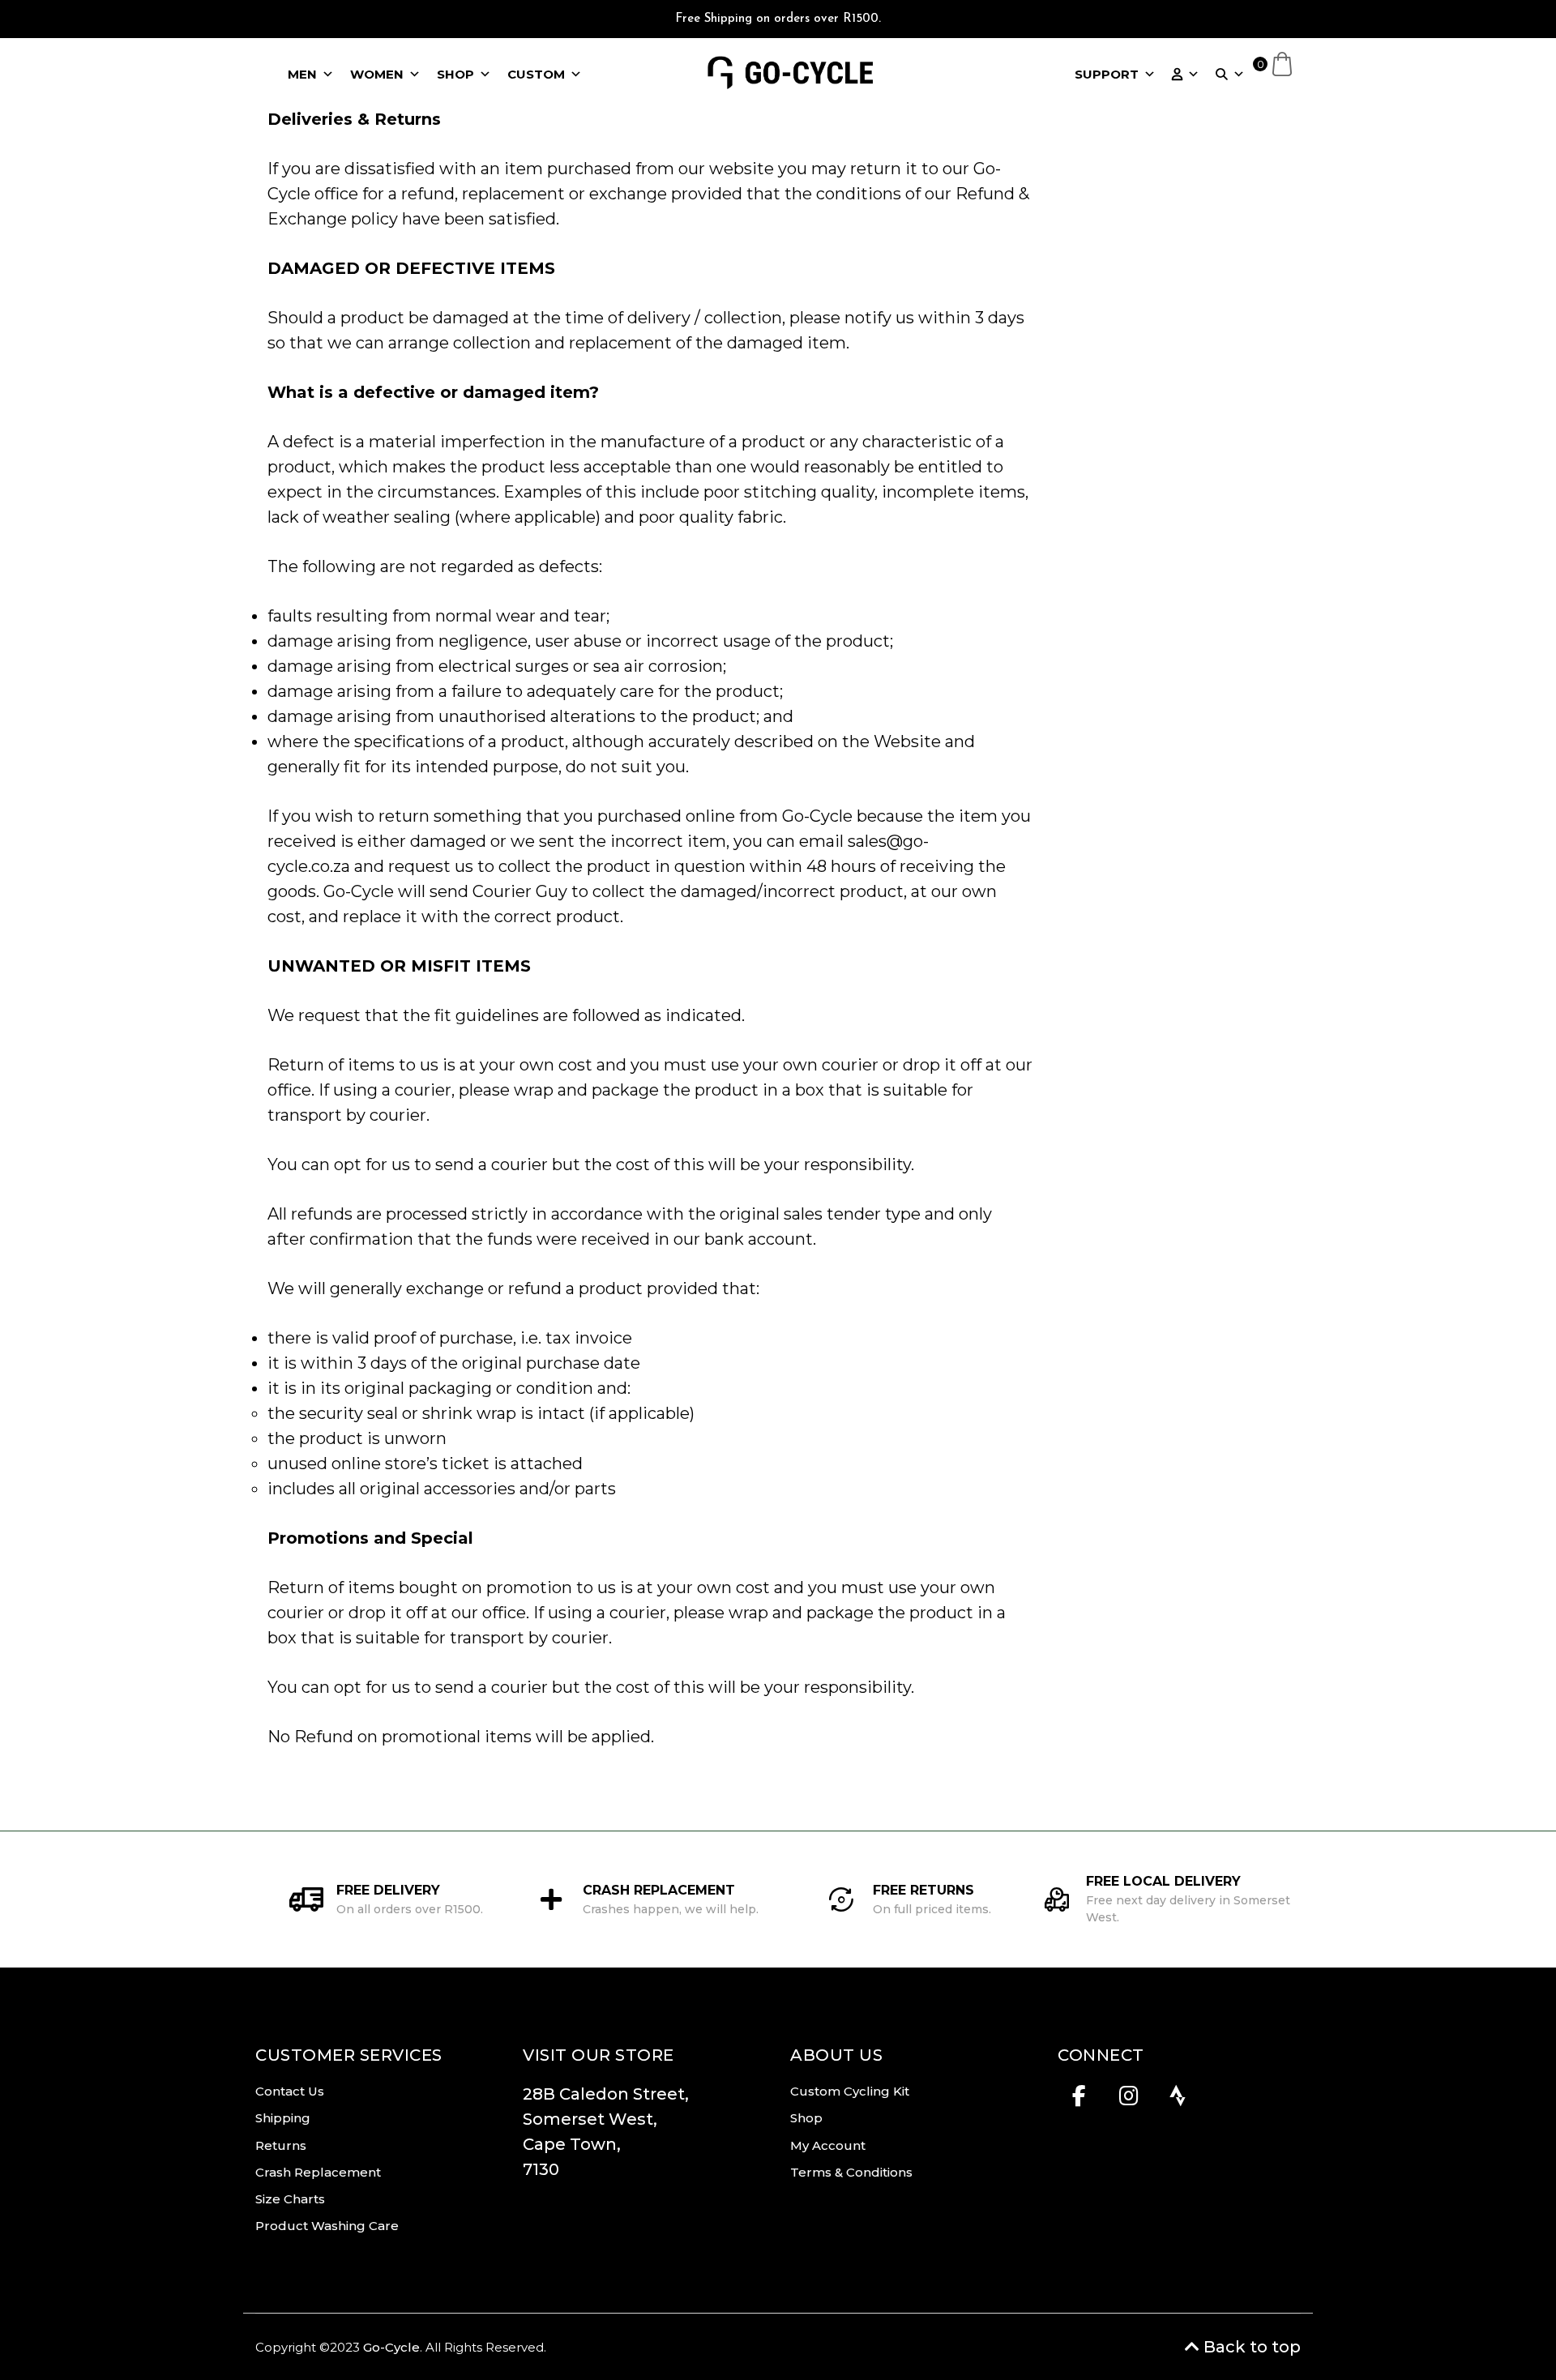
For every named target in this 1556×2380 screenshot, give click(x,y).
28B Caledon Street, (610, 2094)
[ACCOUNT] (1186, 75)
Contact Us (290, 2091)
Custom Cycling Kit (850, 2091)
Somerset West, (590, 2119)
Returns (281, 2145)
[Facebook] (1079, 2100)
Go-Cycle (391, 2347)
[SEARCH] (1230, 75)
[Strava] (1178, 2100)
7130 (541, 2169)
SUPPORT (1107, 74)
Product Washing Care (327, 2226)
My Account (828, 2145)
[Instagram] (1129, 2100)
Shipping (283, 2118)
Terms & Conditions (851, 2172)
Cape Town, (572, 2144)
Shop (806, 2118)
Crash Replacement (318, 2172)
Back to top (1250, 2347)
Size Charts (290, 2199)
